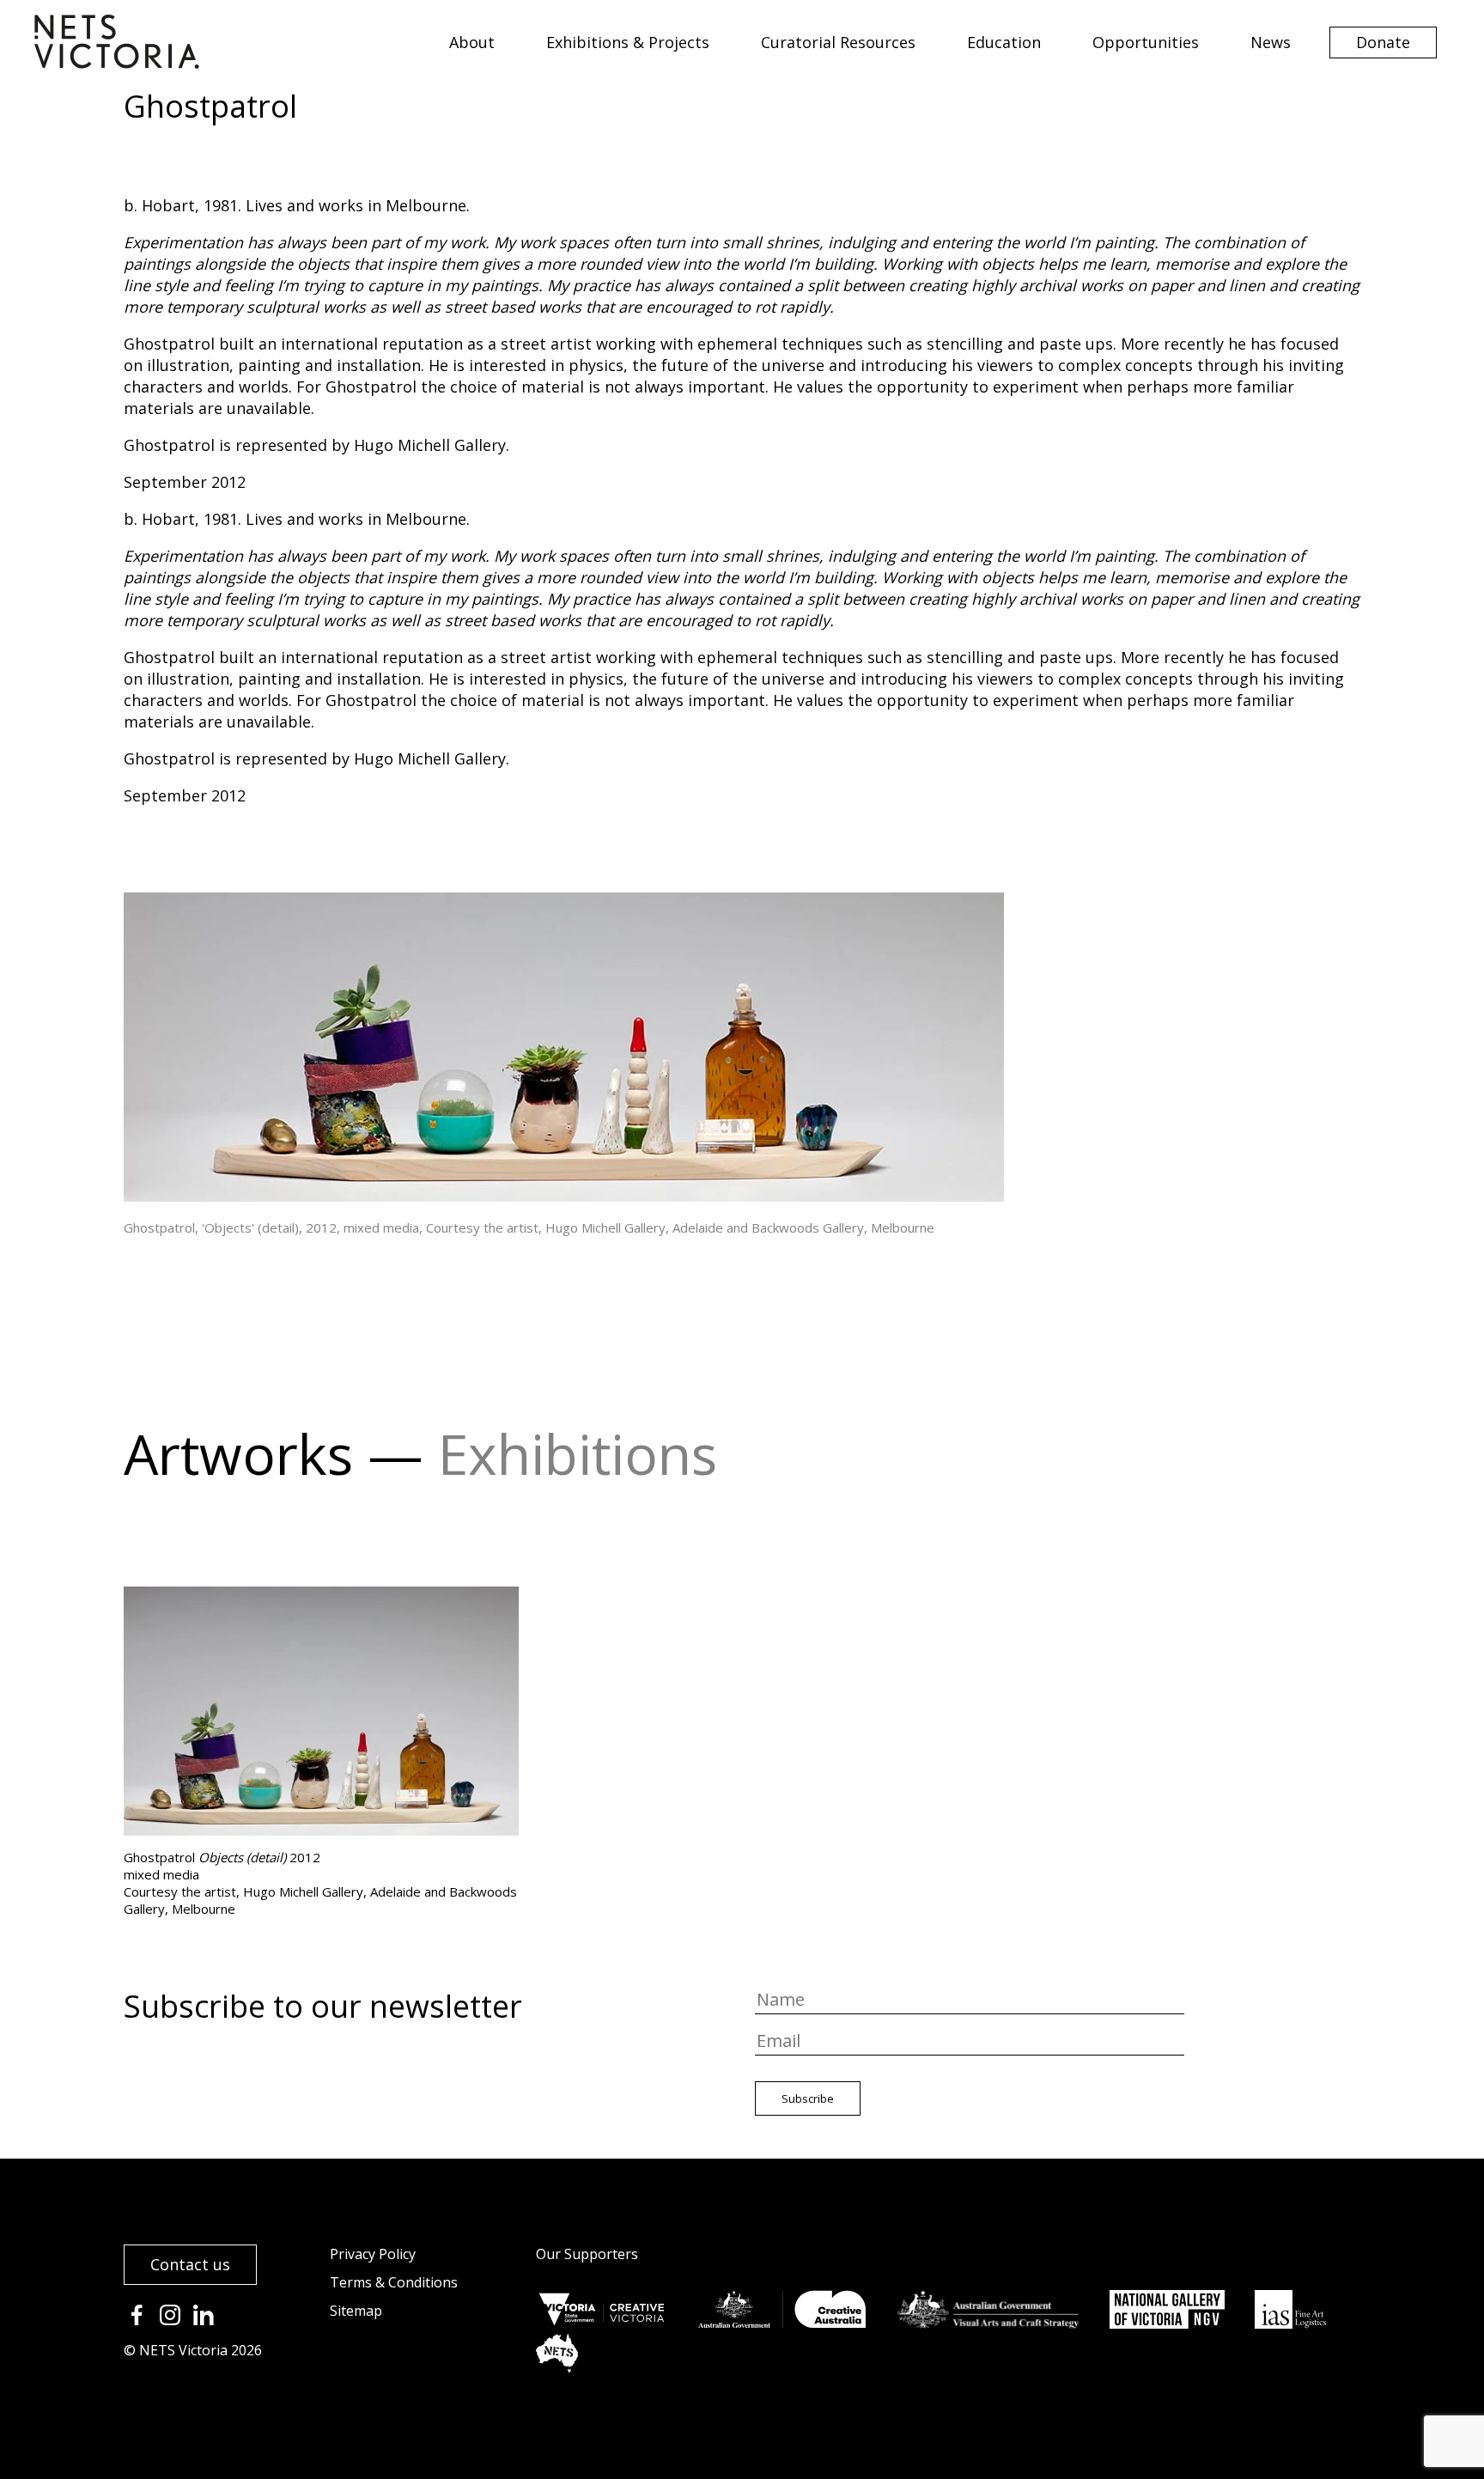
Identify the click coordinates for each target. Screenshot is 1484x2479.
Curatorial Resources (838, 42)
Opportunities (1146, 42)
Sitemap (356, 2311)
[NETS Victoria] (117, 63)
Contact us (190, 2264)
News (1271, 42)
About (472, 42)
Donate (1383, 42)
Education (1004, 42)
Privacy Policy (373, 2254)
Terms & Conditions (394, 2282)
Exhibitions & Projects (628, 42)
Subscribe (808, 2098)
